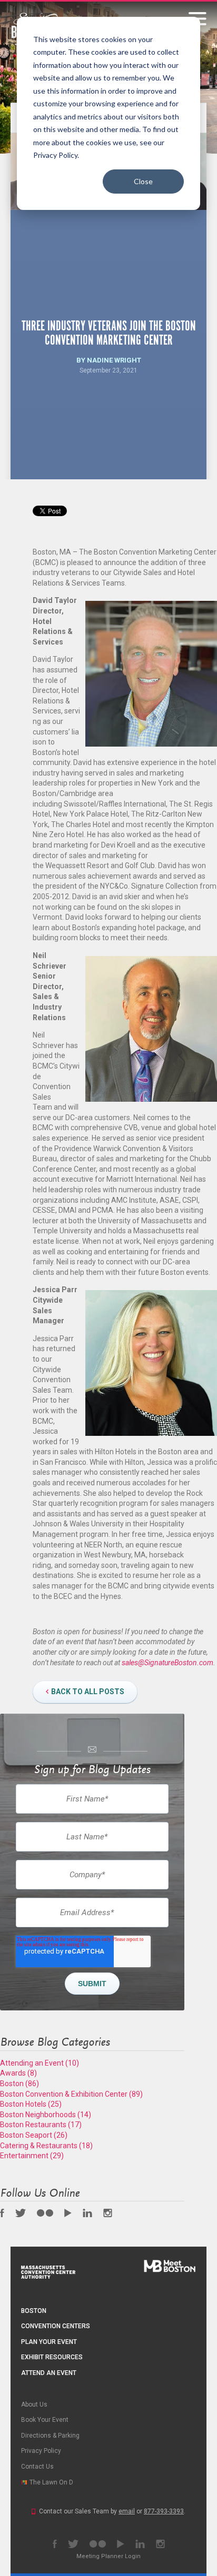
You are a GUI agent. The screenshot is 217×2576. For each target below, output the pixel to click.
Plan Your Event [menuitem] (49, 2342)
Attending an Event (40, 2063)
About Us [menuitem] (34, 2404)
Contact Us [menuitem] (37, 2467)
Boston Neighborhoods (46, 2115)
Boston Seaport (34, 2135)
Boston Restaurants (41, 2125)
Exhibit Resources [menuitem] (52, 2357)
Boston (19, 2084)
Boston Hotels (31, 2104)
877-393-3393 (164, 2511)
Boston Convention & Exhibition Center (71, 2094)
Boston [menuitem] (34, 2311)
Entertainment (32, 2156)
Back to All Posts (88, 1692)
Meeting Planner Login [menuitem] (108, 2556)
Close (143, 181)
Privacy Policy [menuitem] (41, 2451)
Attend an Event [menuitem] (49, 2373)
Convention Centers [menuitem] (56, 2326)
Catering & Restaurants (46, 2146)
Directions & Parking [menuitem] (50, 2436)
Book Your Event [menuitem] (45, 2420)
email (127, 2511)
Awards (18, 2073)
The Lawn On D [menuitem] (51, 2482)
